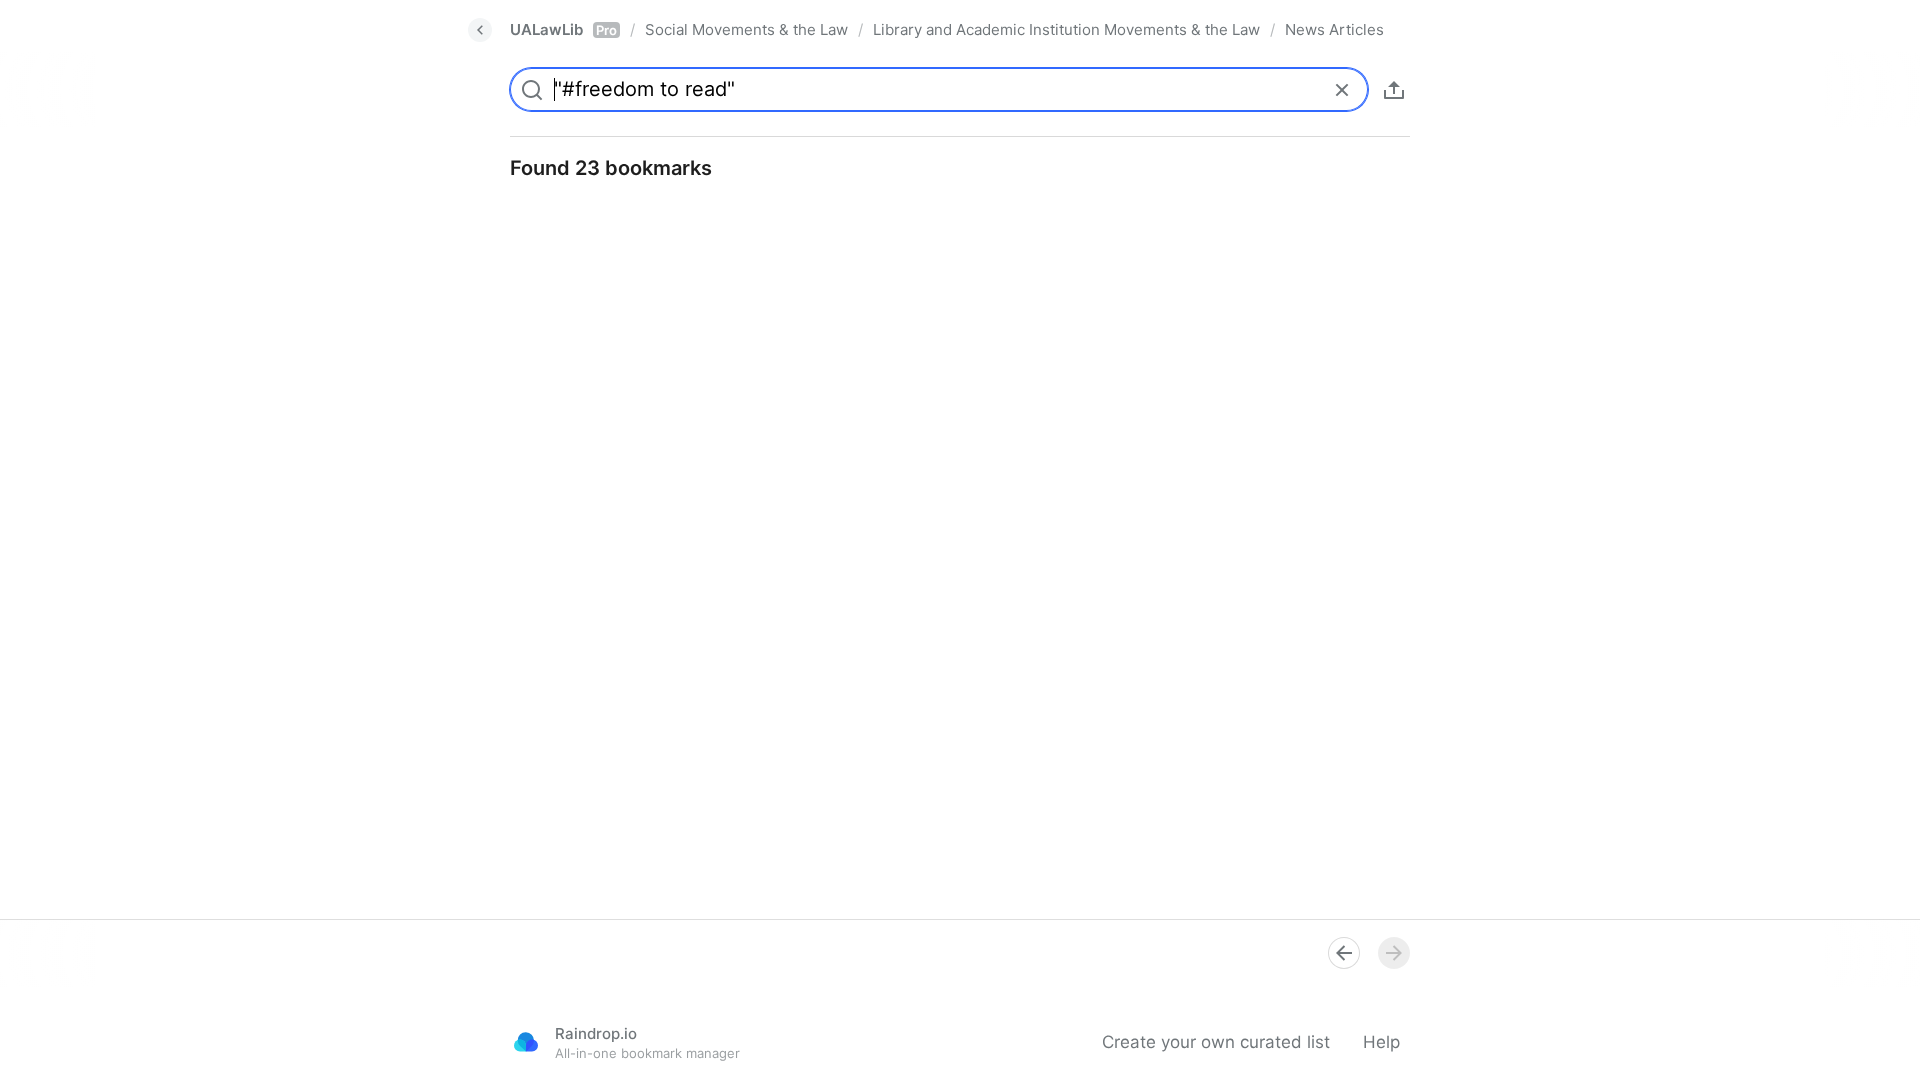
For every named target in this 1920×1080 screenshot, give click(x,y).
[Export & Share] (1394, 90)
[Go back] (480, 30)
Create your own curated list (1216, 1042)
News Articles (1334, 29)
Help (1381, 1042)
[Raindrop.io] (526, 1042)
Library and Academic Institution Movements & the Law (1066, 29)
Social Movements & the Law (746, 29)
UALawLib (563, 29)
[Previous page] (1344, 953)
